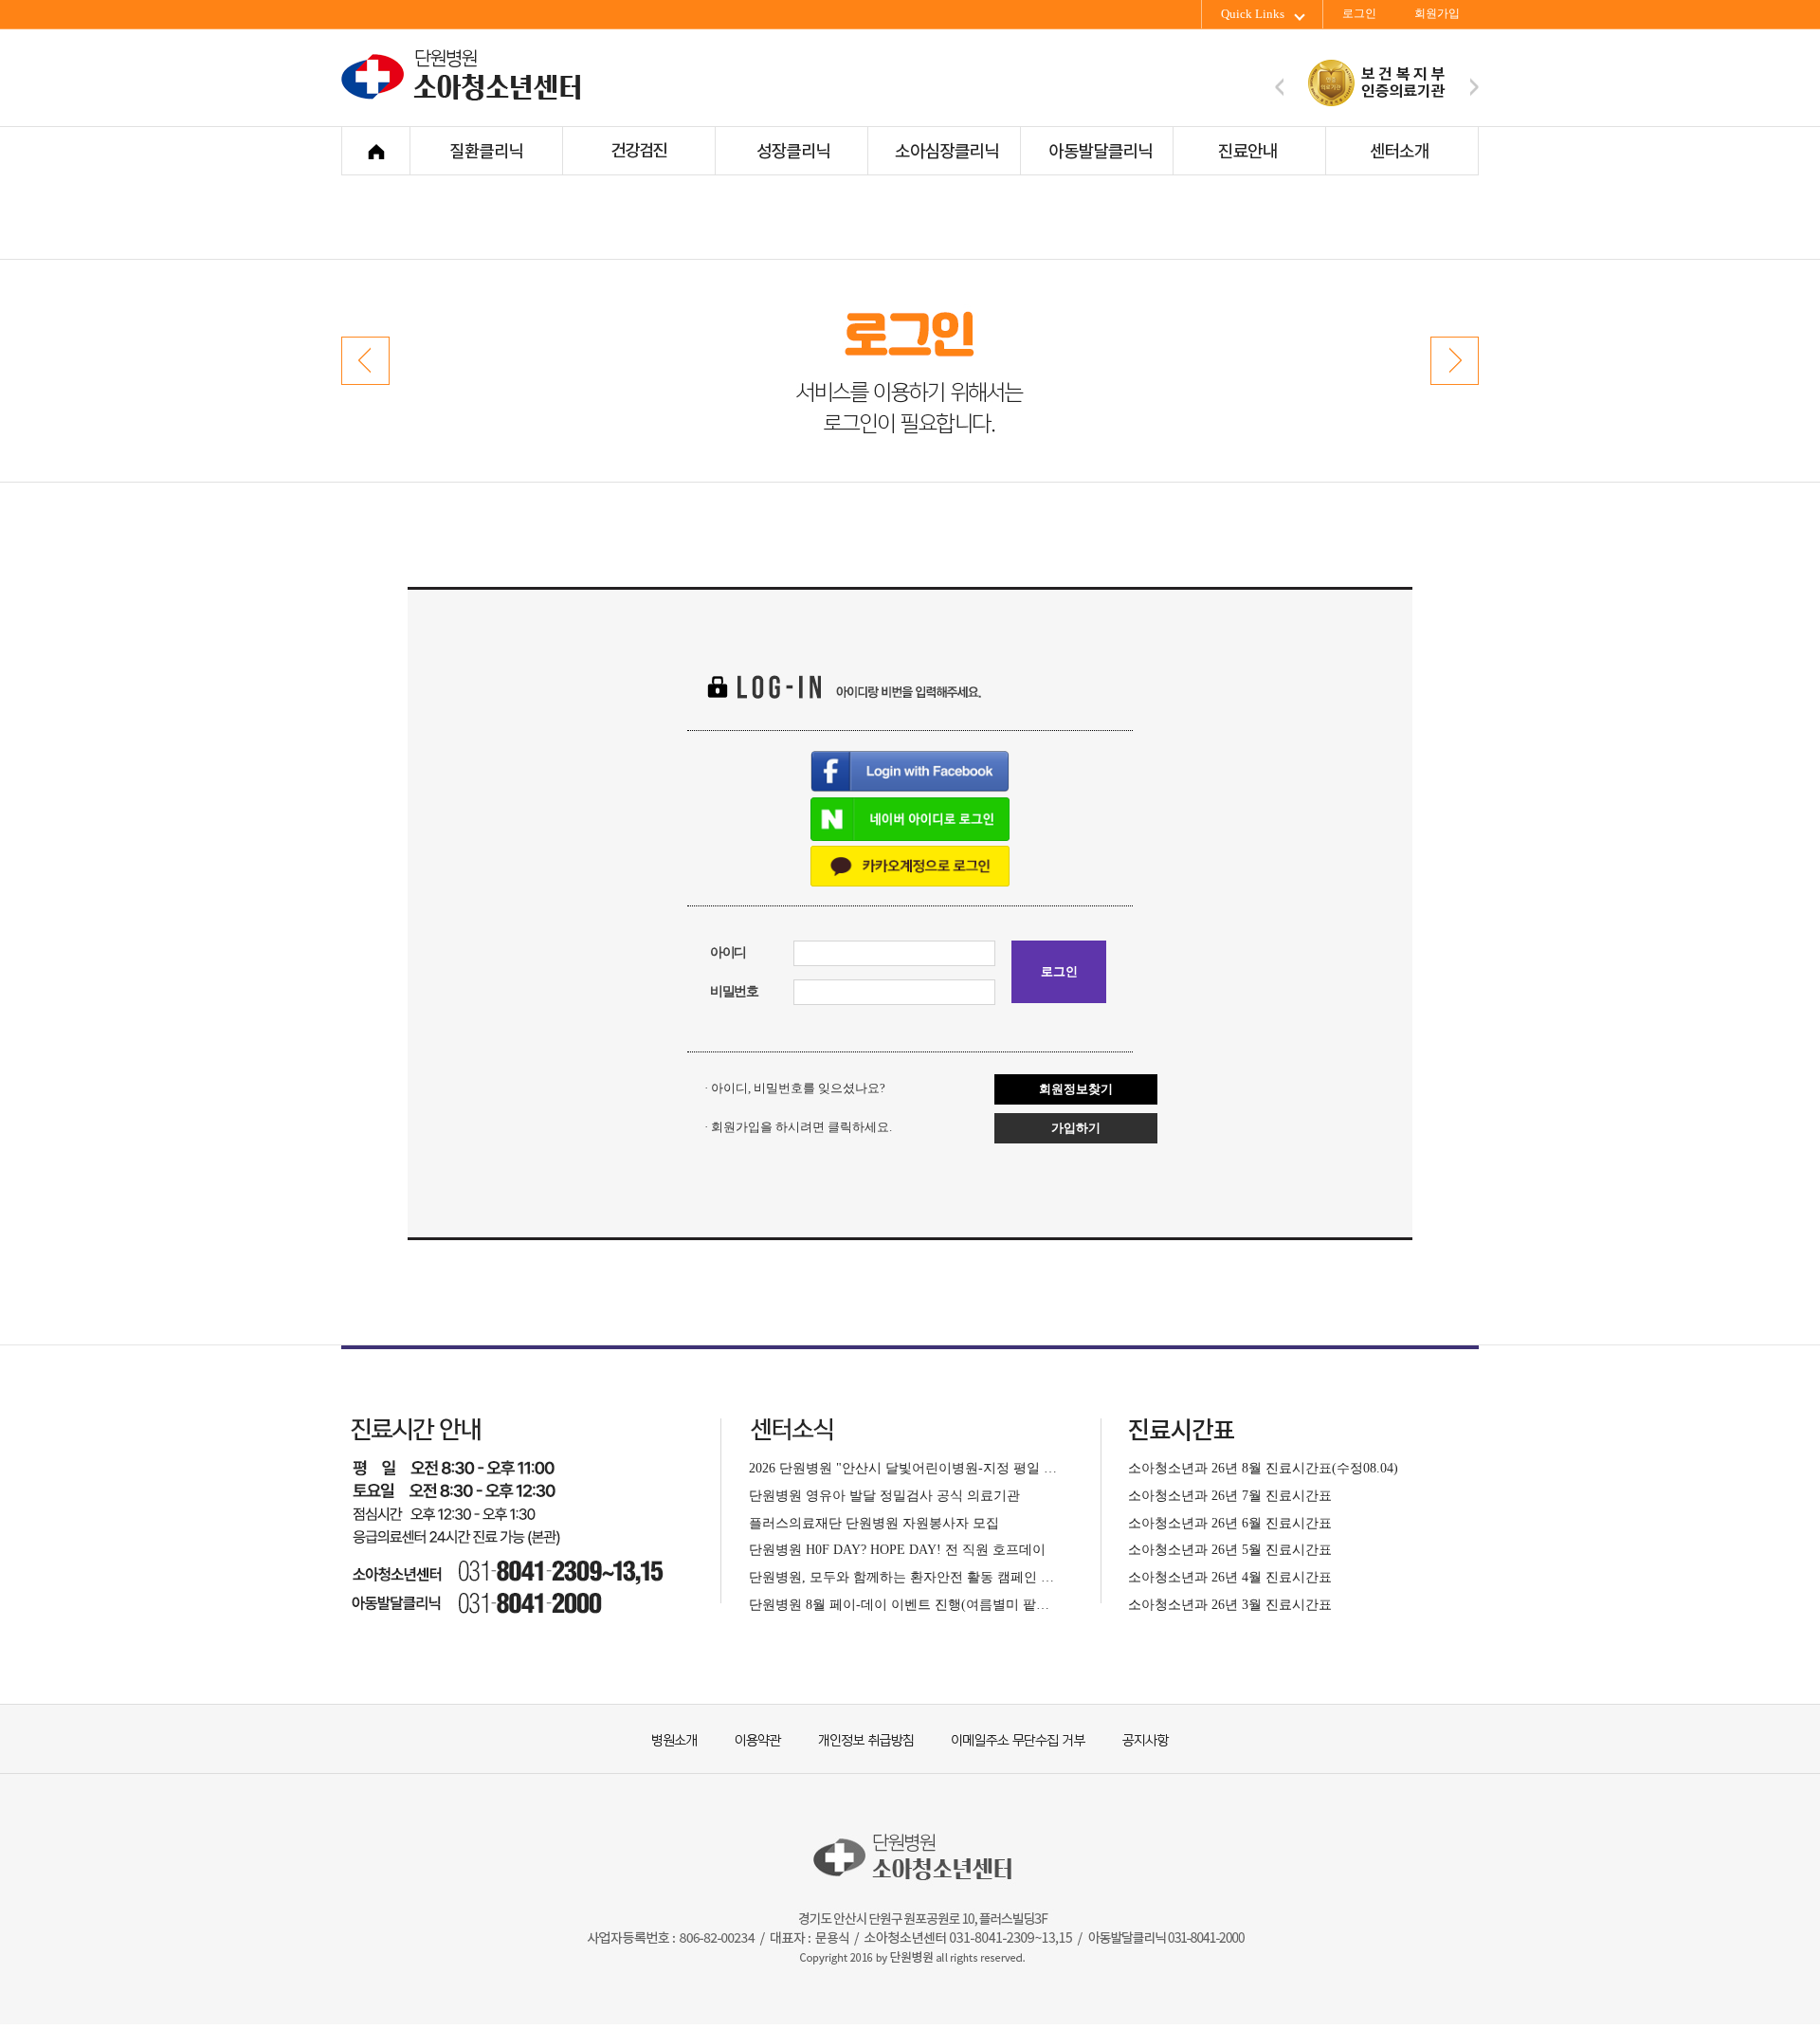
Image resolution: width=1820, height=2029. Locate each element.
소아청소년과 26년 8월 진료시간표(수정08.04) (1263, 1468)
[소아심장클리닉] (944, 151)
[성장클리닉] (791, 151)
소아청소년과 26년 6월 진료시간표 (1230, 1523)
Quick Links (1253, 14)
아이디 (728, 952)
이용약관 (749, 1738)
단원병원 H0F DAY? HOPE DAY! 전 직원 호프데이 (897, 1549)
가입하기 (1076, 1128)
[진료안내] (1249, 151)
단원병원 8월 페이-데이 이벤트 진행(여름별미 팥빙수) (903, 1604)
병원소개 (673, 1738)
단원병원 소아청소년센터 (465, 98)
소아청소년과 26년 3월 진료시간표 (1230, 1604)
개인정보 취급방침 (858, 1738)
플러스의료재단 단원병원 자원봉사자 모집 (874, 1523)
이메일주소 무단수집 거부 (1010, 1738)
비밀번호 (734, 991)
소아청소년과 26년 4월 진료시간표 (1230, 1577)
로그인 (1359, 14)
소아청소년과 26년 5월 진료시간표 (1230, 1549)
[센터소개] (1401, 151)
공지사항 (1133, 1738)
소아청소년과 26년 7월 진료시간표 (1230, 1495)
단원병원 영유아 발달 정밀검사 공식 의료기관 (884, 1495)
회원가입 (1437, 14)
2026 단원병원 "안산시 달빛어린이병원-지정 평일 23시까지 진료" (903, 1468)
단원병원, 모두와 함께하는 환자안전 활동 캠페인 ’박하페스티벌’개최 (903, 1577)
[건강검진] (638, 151)
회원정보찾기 (1076, 1089)
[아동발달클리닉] (1096, 151)
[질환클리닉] (486, 151)
